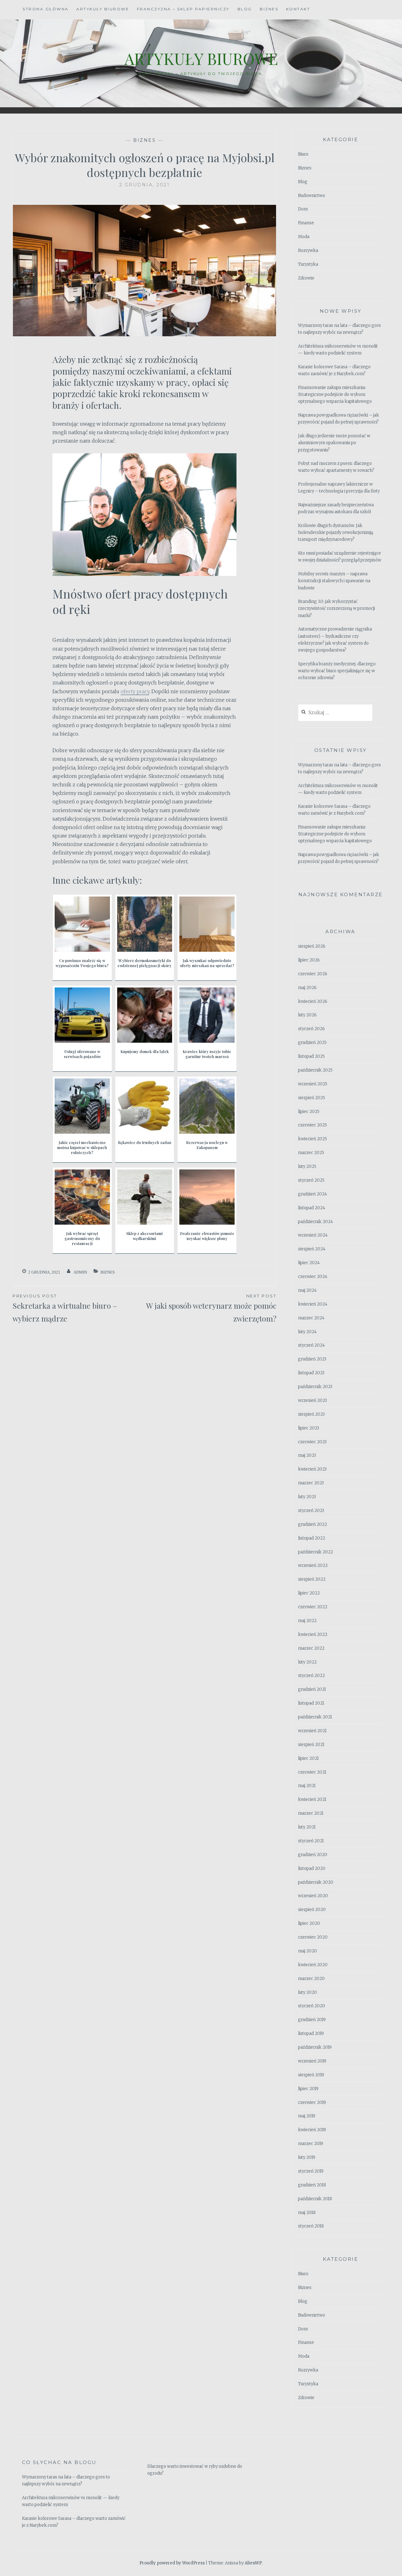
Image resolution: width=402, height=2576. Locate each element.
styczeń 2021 (311, 1841)
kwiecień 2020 (313, 1965)
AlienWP (253, 2563)
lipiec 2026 (309, 960)
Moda (304, 237)
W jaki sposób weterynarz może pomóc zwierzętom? (211, 1308)
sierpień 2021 (311, 1745)
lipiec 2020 (309, 1923)
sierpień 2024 (312, 1249)
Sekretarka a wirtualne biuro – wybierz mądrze (65, 1308)
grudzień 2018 (312, 2185)
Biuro (303, 154)
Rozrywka (308, 250)
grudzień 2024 (312, 1194)
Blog (245, 9)
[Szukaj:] (335, 713)
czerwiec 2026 (313, 974)
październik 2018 (315, 2199)
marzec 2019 (311, 2144)
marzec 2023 (311, 1483)
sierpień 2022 (312, 1579)
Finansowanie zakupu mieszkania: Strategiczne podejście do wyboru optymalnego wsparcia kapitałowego (335, 394)
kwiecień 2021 (312, 1799)
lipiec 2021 (308, 1758)
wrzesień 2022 (313, 1565)
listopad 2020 (312, 1868)
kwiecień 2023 (312, 1469)
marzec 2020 (311, 1979)
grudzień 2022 (312, 1524)
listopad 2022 (312, 1538)
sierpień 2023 (311, 1414)
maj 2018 (307, 2213)
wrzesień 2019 (312, 2061)
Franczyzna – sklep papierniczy (183, 9)
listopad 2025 (311, 1056)
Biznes (269, 9)
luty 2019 (307, 2157)
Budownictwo (312, 196)
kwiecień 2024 (313, 1304)
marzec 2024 (311, 1318)
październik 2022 (315, 1552)
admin (80, 1272)
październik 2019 (315, 2047)
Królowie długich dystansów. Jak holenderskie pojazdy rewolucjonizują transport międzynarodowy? (336, 532)
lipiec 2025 (309, 1112)
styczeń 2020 (312, 2006)
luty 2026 (307, 1015)
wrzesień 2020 (313, 1896)
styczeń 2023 (311, 1511)
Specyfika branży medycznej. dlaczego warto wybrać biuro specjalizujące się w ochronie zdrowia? (337, 671)
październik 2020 (316, 1882)
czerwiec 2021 (312, 1772)
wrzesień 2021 (312, 1731)
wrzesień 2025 (313, 1084)
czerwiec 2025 (312, 1125)
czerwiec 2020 (313, 1937)
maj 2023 (307, 1455)
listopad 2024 (312, 1208)
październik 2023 (315, 1387)
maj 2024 (307, 1290)
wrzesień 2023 (312, 1400)
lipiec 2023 (309, 1428)
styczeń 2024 (311, 1345)
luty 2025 (307, 1166)
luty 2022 (307, 1662)
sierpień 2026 (312, 946)
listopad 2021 (311, 1703)
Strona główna (46, 9)
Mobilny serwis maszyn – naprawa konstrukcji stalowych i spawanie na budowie (334, 581)
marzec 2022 (311, 1648)
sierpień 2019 (311, 2075)
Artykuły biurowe (103, 9)
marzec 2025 (311, 1153)
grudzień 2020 (313, 1855)
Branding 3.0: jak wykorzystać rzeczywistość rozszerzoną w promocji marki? (337, 608)
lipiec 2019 (308, 2089)
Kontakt (298, 9)
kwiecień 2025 (312, 1139)
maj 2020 (307, 1951)
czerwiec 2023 (312, 1442)
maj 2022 (307, 1621)
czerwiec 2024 (313, 1277)
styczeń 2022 (311, 1676)
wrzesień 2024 (313, 1235)
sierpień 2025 (312, 1098)
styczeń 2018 (311, 2226)
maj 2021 (307, 1786)
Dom (303, 209)
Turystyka (308, 264)
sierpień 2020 (312, 1910)
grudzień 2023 (312, 1359)
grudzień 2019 (312, 2020)
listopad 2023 (311, 1373)
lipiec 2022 (309, 1593)
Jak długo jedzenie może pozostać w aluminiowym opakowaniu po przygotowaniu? (334, 443)
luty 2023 (307, 1497)
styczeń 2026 (311, 1029)
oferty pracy (135, 691)
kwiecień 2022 (313, 1634)
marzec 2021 (311, 1813)
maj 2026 (307, 988)
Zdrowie (306, 278)
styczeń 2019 (311, 2171)
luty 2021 (307, 1827)
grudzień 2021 (312, 1689)
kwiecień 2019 (312, 2130)
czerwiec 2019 (312, 2102)
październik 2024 (315, 1222)
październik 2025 (315, 1070)
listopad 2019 (311, 2033)
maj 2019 (307, 2116)
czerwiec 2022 (313, 1607)
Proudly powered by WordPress (172, 2563)
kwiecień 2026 (313, 1001)
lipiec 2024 (309, 1263)
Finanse (306, 223)
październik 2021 (315, 1717)
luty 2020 (307, 1992)
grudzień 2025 (312, 1043)
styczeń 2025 (311, 1180)
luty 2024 (307, 1332)
